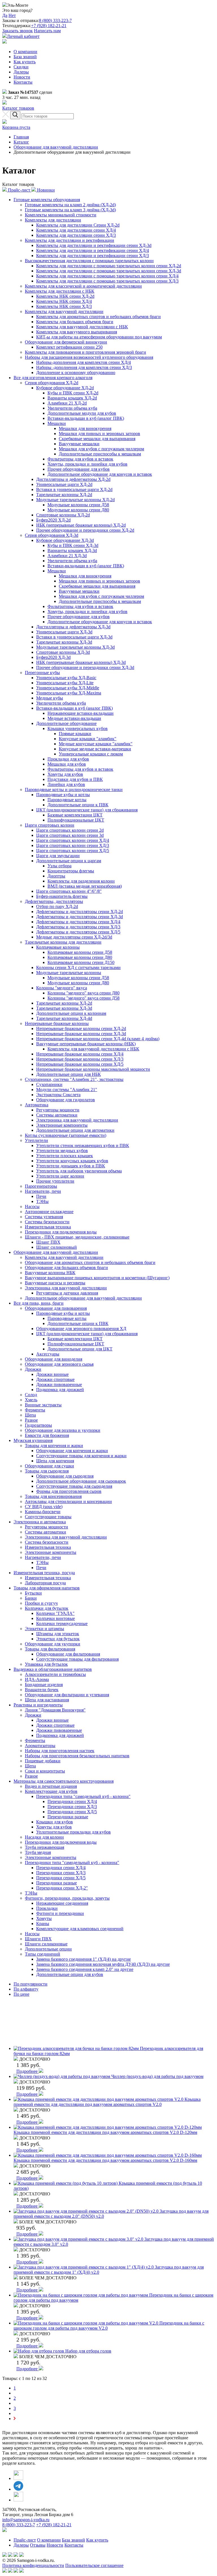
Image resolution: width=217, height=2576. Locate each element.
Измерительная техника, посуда (44, 1573)
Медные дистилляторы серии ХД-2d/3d (74, 937)
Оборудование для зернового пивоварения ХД (81, 1329)
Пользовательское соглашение (94, 2565)
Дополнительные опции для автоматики (75, 1130)
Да (5, 15)
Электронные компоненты (62, 1125)
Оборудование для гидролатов (66, 1100)
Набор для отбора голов (88, 2351)
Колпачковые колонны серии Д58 (80, 952)
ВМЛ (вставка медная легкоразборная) (85, 886)
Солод (31, 1395)
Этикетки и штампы (45, 1629)
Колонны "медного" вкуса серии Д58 (83, 998)
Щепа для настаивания (47, 1700)
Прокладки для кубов (68, 759)
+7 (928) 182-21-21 (49, 26)
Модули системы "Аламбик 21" (67, 1090)
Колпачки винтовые (56, 1618)
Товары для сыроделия (47, 1471)
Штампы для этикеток (58, 1634)
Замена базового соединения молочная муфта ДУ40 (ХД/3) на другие (103, 1964)
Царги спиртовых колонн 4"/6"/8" (69, 891)
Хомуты (44, 1918)
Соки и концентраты (45, 1771)
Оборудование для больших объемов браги (66, 1268)
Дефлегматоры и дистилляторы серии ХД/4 (78, 922)
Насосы (32, 1206)
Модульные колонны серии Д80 (78, 510)
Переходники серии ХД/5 (72, 1812)
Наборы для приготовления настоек (60, 1751)
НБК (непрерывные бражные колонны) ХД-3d (81, 662)
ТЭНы (42, 1201)
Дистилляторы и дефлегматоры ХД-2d (73, 479)
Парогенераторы (41, 1186)
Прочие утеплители (55, 1181)
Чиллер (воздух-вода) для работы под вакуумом (157, 2076)
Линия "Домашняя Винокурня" (55, 1710)
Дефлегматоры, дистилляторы (54, 901)
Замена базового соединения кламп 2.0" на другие (85, 1969)
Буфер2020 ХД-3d (53, 657)
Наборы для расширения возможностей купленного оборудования (89, 357)
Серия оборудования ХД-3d (52, 535)
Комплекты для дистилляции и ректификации (70, 240)
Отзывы (38, 2545)
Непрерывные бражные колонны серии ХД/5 (80, 1064)
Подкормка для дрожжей (60, 1390)
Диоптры (56, 876)
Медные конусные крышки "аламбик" (96, 744)
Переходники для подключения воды (61, 1232)
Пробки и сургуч (41, 1603)
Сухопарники (49, 1084)
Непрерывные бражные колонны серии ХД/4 (80, 1054)
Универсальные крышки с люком (91, 754)
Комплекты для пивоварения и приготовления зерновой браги (85, 352)
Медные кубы (50, 698)
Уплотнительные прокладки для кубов (73, 1832)
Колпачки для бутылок (47, 1608)
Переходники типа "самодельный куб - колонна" (83, 1796)
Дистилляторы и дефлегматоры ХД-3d (73, 627)
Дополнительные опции (48, 1949)
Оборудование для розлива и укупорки (63, 1430)
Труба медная (38, 1852)
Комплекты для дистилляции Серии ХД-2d (78, 225)
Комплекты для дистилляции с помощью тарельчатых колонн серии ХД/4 (107, 276)
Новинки (45, 190)
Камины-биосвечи (43, 1512)
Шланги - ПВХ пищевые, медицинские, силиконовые (77, 1237)
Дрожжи (33, 1369)
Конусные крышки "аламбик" (88, 739)
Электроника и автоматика (40, 1522)
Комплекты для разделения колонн (81, 881)
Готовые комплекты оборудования (47, 200)
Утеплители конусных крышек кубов (72, 1161)
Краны (43, 1924)
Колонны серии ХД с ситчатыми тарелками (78, 967)
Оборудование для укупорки (53, 1644)
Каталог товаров (18, 108)
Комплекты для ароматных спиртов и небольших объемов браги (98, 317)
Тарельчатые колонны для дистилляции (63, 942)
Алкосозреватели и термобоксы (55, 1674)
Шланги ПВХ (38, 1939)
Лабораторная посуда (45, 1583)
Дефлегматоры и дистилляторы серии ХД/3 (78, 927)
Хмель (31, 1400)
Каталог (21, 142)
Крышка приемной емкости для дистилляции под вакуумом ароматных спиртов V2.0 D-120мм (105, 2132)
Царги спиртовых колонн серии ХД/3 (73, 845)
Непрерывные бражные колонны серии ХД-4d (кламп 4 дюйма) (98, 1039)
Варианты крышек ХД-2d (72, 398)
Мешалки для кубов (67, 764)
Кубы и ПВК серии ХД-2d (73, 393)
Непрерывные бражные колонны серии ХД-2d (81, 1029)
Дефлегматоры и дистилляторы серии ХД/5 (78, 932)
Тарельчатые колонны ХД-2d (64, 495)
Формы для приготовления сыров (69, 1491)
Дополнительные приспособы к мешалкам (100, 454)
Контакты (23, 82)
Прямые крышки (75, 734)
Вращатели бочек (42, 1690)
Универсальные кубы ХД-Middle (68, 688)
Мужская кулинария (33, 1440)
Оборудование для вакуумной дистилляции (56, 147)
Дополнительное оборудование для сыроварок (81, 1481)
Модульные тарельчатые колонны (69, 973)
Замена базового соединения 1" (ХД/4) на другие (83, 1959)
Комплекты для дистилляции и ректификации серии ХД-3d (94, 245)
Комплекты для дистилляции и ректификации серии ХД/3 (93, 256)
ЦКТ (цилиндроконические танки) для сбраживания (87, 810)
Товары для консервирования (53, 1496)
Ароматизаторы (40, 1746)
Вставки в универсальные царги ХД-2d (74, 489)
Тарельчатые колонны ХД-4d (64, 1018)
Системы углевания (44, 1217)
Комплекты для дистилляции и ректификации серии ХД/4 (93, 250)
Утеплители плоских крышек (65, 1156)
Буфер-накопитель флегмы (62, 896)
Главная (21, 137)
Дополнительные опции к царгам (69, 861)
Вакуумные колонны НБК (50, 1273)
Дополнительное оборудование (66, 723)
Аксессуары (48, 1354)
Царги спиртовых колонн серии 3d (70, 835)
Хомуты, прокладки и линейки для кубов (87, 464)
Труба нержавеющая (45, 1847)
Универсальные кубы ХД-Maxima (69, 693)
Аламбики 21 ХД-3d (67, 556)
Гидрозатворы (38, 1425)
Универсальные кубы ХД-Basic (66, 678)
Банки (31, 1598)
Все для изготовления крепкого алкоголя (53, 378)
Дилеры (21, 72)
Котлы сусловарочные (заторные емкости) (66, 1135)
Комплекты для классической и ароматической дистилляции (83, 286)
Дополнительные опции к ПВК (78, 805)
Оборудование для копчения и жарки (72, 1451)
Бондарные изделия (44, 1685)
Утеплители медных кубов (62, 1151)
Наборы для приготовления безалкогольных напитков (77, 1756)
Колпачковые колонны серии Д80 (80, 957)
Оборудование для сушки (49, 1466)
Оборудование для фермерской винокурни (66, 342)
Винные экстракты (43, 1405)
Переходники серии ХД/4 (72, 1801)
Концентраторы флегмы (71, 871)
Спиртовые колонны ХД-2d (63, 515)
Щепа (30, 1415)
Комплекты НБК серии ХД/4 (64, 301)
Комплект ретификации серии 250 (69, 347)
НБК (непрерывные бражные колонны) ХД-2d (81, 525)
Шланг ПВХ (48, 1242)
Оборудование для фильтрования (68, 1654)
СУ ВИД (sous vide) (44, 1507)
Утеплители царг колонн (60, 1176)
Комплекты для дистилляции (53, 220)
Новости (22, 77)
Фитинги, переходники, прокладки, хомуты (67, 1898)
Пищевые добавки (43, 1761)
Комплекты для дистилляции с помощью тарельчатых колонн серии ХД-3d (109, 271)
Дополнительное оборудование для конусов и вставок (100, 474)
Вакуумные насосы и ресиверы (55, 1283)
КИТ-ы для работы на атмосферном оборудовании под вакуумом (99, 337)
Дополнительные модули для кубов (82, 413)
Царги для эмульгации (58, 856)
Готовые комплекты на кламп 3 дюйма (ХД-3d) (70, 210)
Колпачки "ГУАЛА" (55, 1613)
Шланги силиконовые (46, 1944)
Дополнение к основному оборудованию (76, 373)
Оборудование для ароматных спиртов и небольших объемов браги (90, 1262)
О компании (25, 52)
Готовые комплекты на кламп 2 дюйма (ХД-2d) (70, 205)
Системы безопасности (47, 1222)
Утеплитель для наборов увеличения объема (79, 1171)
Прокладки (47, 1908)
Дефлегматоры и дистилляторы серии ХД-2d (80, 912)
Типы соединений (43, 1954)
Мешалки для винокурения (85, 428)
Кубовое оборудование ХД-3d (65, 540)
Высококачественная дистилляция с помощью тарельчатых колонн (89, 261)
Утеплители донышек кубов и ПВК (71, 1166)
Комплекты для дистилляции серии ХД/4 (76, 230)
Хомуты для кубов (65, 774)
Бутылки (33, 1593)
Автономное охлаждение (49, 1212)
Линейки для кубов (66, 784)
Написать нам (47, 31)
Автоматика (37, 1105)
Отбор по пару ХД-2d (57, 906)
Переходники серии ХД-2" (62, 1888)
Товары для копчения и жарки (54, 1446)
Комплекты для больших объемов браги (75, 322)
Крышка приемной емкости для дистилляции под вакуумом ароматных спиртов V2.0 (107, 2102)
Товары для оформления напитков (47, 1588)
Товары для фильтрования (50, 1649)
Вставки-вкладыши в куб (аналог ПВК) (86, 418)
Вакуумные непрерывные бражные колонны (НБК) (86, 1044)
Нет (12, 15)
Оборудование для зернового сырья (59, 1364)
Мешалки (57, 423)
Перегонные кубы (42, 673)
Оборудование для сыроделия (65, 1476)
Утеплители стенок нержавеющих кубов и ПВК (83, 1145)
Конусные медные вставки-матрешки (95, 749)
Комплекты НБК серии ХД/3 (64, 306)
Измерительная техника (48, 1227)
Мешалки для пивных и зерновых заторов (99, 434)
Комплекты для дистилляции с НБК (60, 291)
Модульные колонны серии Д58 (78, 505)
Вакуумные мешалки (79, 444)
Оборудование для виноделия (54, 1359)
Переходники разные (68, 1817)
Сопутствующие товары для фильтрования (77, 1659)
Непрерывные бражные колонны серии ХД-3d (81, 1034)
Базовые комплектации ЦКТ (75, 815)
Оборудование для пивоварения (56, 1308)
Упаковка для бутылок (46, 1664)
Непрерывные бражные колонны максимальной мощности (93, 1069)
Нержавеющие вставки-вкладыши (81, 713)
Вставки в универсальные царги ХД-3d (74, 637)
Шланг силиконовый (57, 1247)
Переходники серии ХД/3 (72, 1807)
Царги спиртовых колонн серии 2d (70, 830)
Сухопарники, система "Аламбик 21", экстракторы (74, 1079)
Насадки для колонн (44, 1837)
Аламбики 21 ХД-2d (67, 403)
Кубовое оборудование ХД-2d (65, 388)
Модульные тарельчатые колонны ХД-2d (75, 500)
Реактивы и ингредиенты (38, 1705)
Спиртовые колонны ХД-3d (63, 652)
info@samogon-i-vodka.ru (26, 2520)
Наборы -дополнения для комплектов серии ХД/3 (84, 367)
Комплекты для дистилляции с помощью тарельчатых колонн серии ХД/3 (107, 281)
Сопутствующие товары (48, 1517)
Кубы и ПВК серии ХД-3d (73, 545)
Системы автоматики (57, 1115)
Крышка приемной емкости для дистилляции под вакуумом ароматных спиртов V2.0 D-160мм (105, 2160)
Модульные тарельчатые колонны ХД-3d (75, 647)
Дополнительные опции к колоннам (71, 1013)
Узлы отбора (59, 866)
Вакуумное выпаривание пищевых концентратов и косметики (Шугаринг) (97, 1278)
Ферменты (35, 1410)
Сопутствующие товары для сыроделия (74, 1486)
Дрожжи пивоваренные (59, 1384)
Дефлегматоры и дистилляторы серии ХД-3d (80, 917)
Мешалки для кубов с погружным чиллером (101, 449)
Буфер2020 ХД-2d (53, 520)
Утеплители (36, 1140)
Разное (31, 1420)
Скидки (21, 67)
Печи (41, 1196)
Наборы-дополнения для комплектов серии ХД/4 (83, 362)
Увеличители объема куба (72, 408)
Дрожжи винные (52, 1374)
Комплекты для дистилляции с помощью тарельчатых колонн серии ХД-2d (109, 266)
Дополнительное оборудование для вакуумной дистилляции (83, 1298)
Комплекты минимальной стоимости (61, 215)
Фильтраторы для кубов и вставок (80, 459)
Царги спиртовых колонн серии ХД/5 (73, 851)
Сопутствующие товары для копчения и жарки (81, 1456)
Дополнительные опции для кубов (70, 1974)
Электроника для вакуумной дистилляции (77, 1120)
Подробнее (28, 2071)
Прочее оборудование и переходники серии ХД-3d (85, 667)
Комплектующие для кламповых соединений (80, 1929)
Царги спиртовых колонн (50, 825)
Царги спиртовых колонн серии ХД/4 (73, 840)
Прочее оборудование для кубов (79, 469)
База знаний (25, 57)
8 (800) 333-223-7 (55, 20)
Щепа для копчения (55, 1461)
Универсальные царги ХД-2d (64, 484)
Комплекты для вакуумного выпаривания (77, 332)
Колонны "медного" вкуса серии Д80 (83, 993)
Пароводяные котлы (67, 800)
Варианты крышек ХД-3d (72, 550)
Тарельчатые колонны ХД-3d (64, 642)
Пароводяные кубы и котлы (63, 795)
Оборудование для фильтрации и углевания (67, 1695)
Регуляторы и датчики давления (67, 1293)
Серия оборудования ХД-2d (52, 383)
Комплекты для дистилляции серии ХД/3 (76, 235)
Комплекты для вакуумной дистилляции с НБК (82, 327)
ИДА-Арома (37, 1679)
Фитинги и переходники (60, 1913)
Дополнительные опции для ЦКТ (80, 1349)
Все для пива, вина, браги (39, 1303)
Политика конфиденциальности (33, 2565)
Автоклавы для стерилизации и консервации (68, 1501)
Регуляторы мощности (58, 1110)
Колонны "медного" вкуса (62, 988)
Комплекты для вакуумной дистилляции (64, 311)
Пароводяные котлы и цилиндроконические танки (74, 789)
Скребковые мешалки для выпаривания (97, 439)
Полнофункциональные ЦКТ (76, 820)
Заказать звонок (18, 31)
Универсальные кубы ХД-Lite (65, 683)
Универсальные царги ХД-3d (64, 632)
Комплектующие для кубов (51, 1791)
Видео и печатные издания (51, 1786)
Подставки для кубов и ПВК (75, 779)
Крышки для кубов (55, 1822)
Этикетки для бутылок (58, 1639)
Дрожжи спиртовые (55, 1379)
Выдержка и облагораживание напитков (53, 1669)
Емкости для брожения (47, 1435)
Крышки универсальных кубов (78, 728)
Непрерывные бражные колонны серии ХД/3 (80, 1059)
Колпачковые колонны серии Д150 (81, 962)
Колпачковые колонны (58, 947)
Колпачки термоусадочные (62, 1623)
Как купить (25, 62)
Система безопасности (47, 1542)
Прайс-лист (19, 190)
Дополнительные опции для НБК (69, 1074)
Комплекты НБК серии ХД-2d (65, 296)
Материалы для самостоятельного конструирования (64, 1781)
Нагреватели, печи (43, 1191)
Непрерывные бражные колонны (57, 1023)
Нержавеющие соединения (62, 1903)
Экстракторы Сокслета (58, 1095)
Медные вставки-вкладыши (74, 718)
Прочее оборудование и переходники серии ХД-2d (85, 530)
